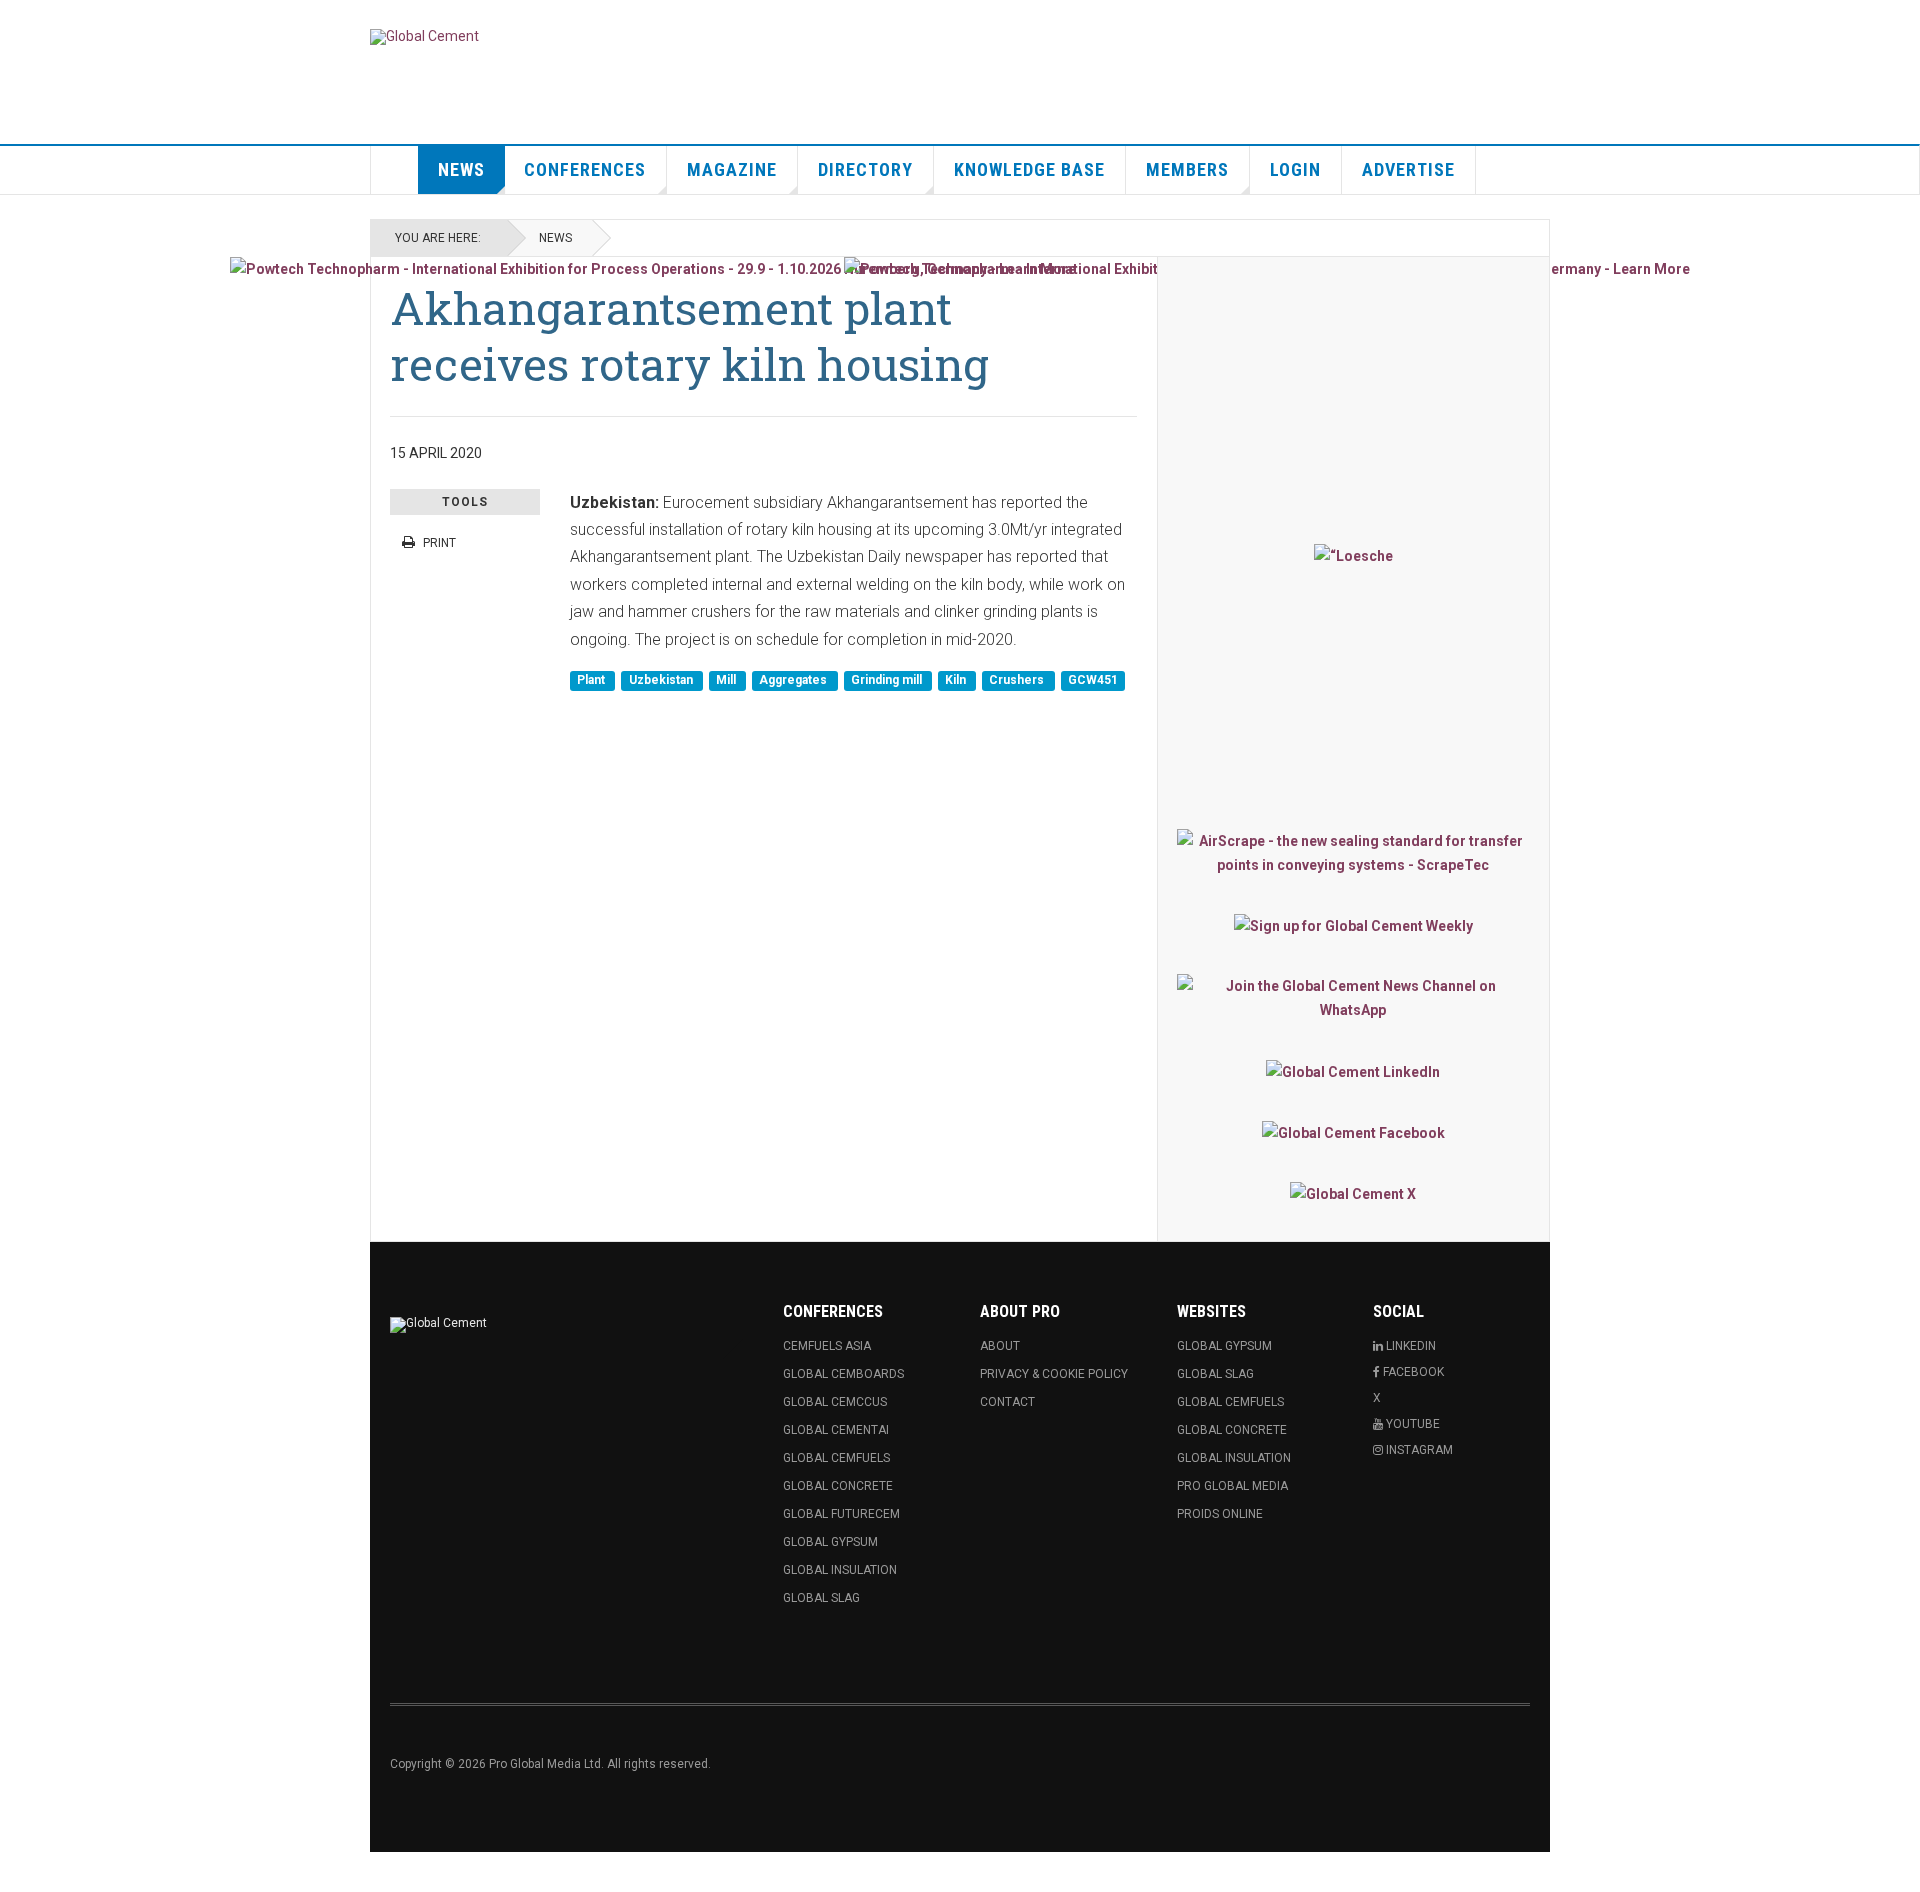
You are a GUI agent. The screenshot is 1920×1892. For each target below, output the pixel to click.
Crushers (1018, 680)
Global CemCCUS (835, 1402)
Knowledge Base (1029, 169)
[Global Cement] (424, 37)
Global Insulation (840, 1570)
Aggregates (794, 680)
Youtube (1411, 1424)
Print (439, 543)
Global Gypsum (830, 1542)
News (461, 169)
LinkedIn (1409, 1346)
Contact (1007, 1402)
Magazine (732, 169)
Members (1187, 169)
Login (1295, 169)
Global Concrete (838, 1486)
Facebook (1412, 1372)
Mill (727, 680)
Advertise (1408, 169)
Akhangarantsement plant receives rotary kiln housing (689, 335)
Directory (865, 169)
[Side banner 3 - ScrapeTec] (1353, 853)
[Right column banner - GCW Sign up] (1353, 925)
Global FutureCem (841, 1514)
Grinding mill (888, 680)
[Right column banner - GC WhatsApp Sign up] (1353, 998)
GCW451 (1093, 680)
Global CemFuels (836, 1458)
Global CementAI (836, 1430)
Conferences (585, 169)
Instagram (1418, 1450)
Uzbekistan (662, 680)
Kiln (957, 680)
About (1000, 1346)
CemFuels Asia (827, 1346)
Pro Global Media (1232, 1486)
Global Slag (821, 1598)
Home (395, 170)
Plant (592, 680)
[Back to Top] (19, 1872)
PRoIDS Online (1220, 1514)
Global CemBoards (843, 1374)
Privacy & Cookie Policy (1054, 1374)
